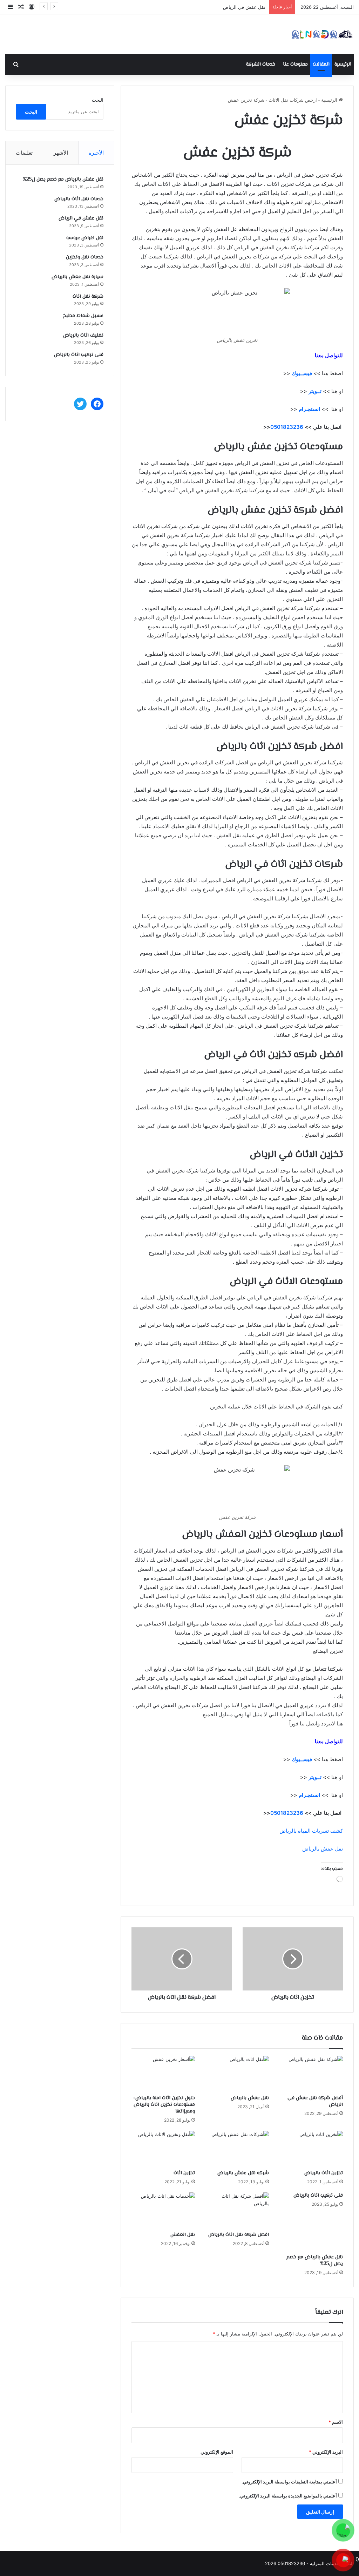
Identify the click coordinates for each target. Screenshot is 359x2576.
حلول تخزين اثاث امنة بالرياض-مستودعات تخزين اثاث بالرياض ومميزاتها (164, 2105)
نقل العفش (183, 2235)
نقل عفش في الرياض (81, 218)
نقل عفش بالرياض (323, 1849)
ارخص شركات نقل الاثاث (293, 100)
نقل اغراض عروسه (247, 7)
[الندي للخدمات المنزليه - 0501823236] (322, 34)
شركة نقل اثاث (88, 297)
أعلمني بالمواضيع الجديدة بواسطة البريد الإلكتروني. (288, 2496)
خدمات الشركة (261, 65)
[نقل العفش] (163, 2210)
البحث (98, 100)
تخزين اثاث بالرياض (324, 2173)
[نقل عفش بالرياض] (237, 2074)
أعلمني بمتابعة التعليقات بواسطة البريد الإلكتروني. (289, 2482)
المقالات (321, 65)
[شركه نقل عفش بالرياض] (237, 2149)
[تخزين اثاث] (163, 2149)
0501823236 (287, 427)
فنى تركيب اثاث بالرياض (318, 2196)
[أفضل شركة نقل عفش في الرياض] (311, 2074)
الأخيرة (96, 153)
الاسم (336, 2422)
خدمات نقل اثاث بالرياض (79, 199)
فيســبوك (302, 373)
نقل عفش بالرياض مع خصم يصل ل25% (315, 2261)
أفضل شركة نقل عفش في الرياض (315, 2101)
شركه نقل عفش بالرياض (243, 2173)
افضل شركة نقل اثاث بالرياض (239, 2235)
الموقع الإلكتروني (217, 2452)
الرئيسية (343, 65)
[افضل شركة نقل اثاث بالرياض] (237, 2210)
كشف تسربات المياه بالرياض (311, 1831)
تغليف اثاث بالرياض (83, 336)
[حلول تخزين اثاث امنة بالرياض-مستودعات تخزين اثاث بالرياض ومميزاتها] (163, 2074)
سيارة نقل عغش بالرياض (77, 277)
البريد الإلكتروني (326, 2452)
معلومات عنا (295, 65)
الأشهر (61, 153)
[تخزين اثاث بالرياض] (311, 2149)
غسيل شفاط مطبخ (83, 316)
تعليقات (24, 153)
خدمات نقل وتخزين (85, 257)
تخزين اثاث (184, 2173)
